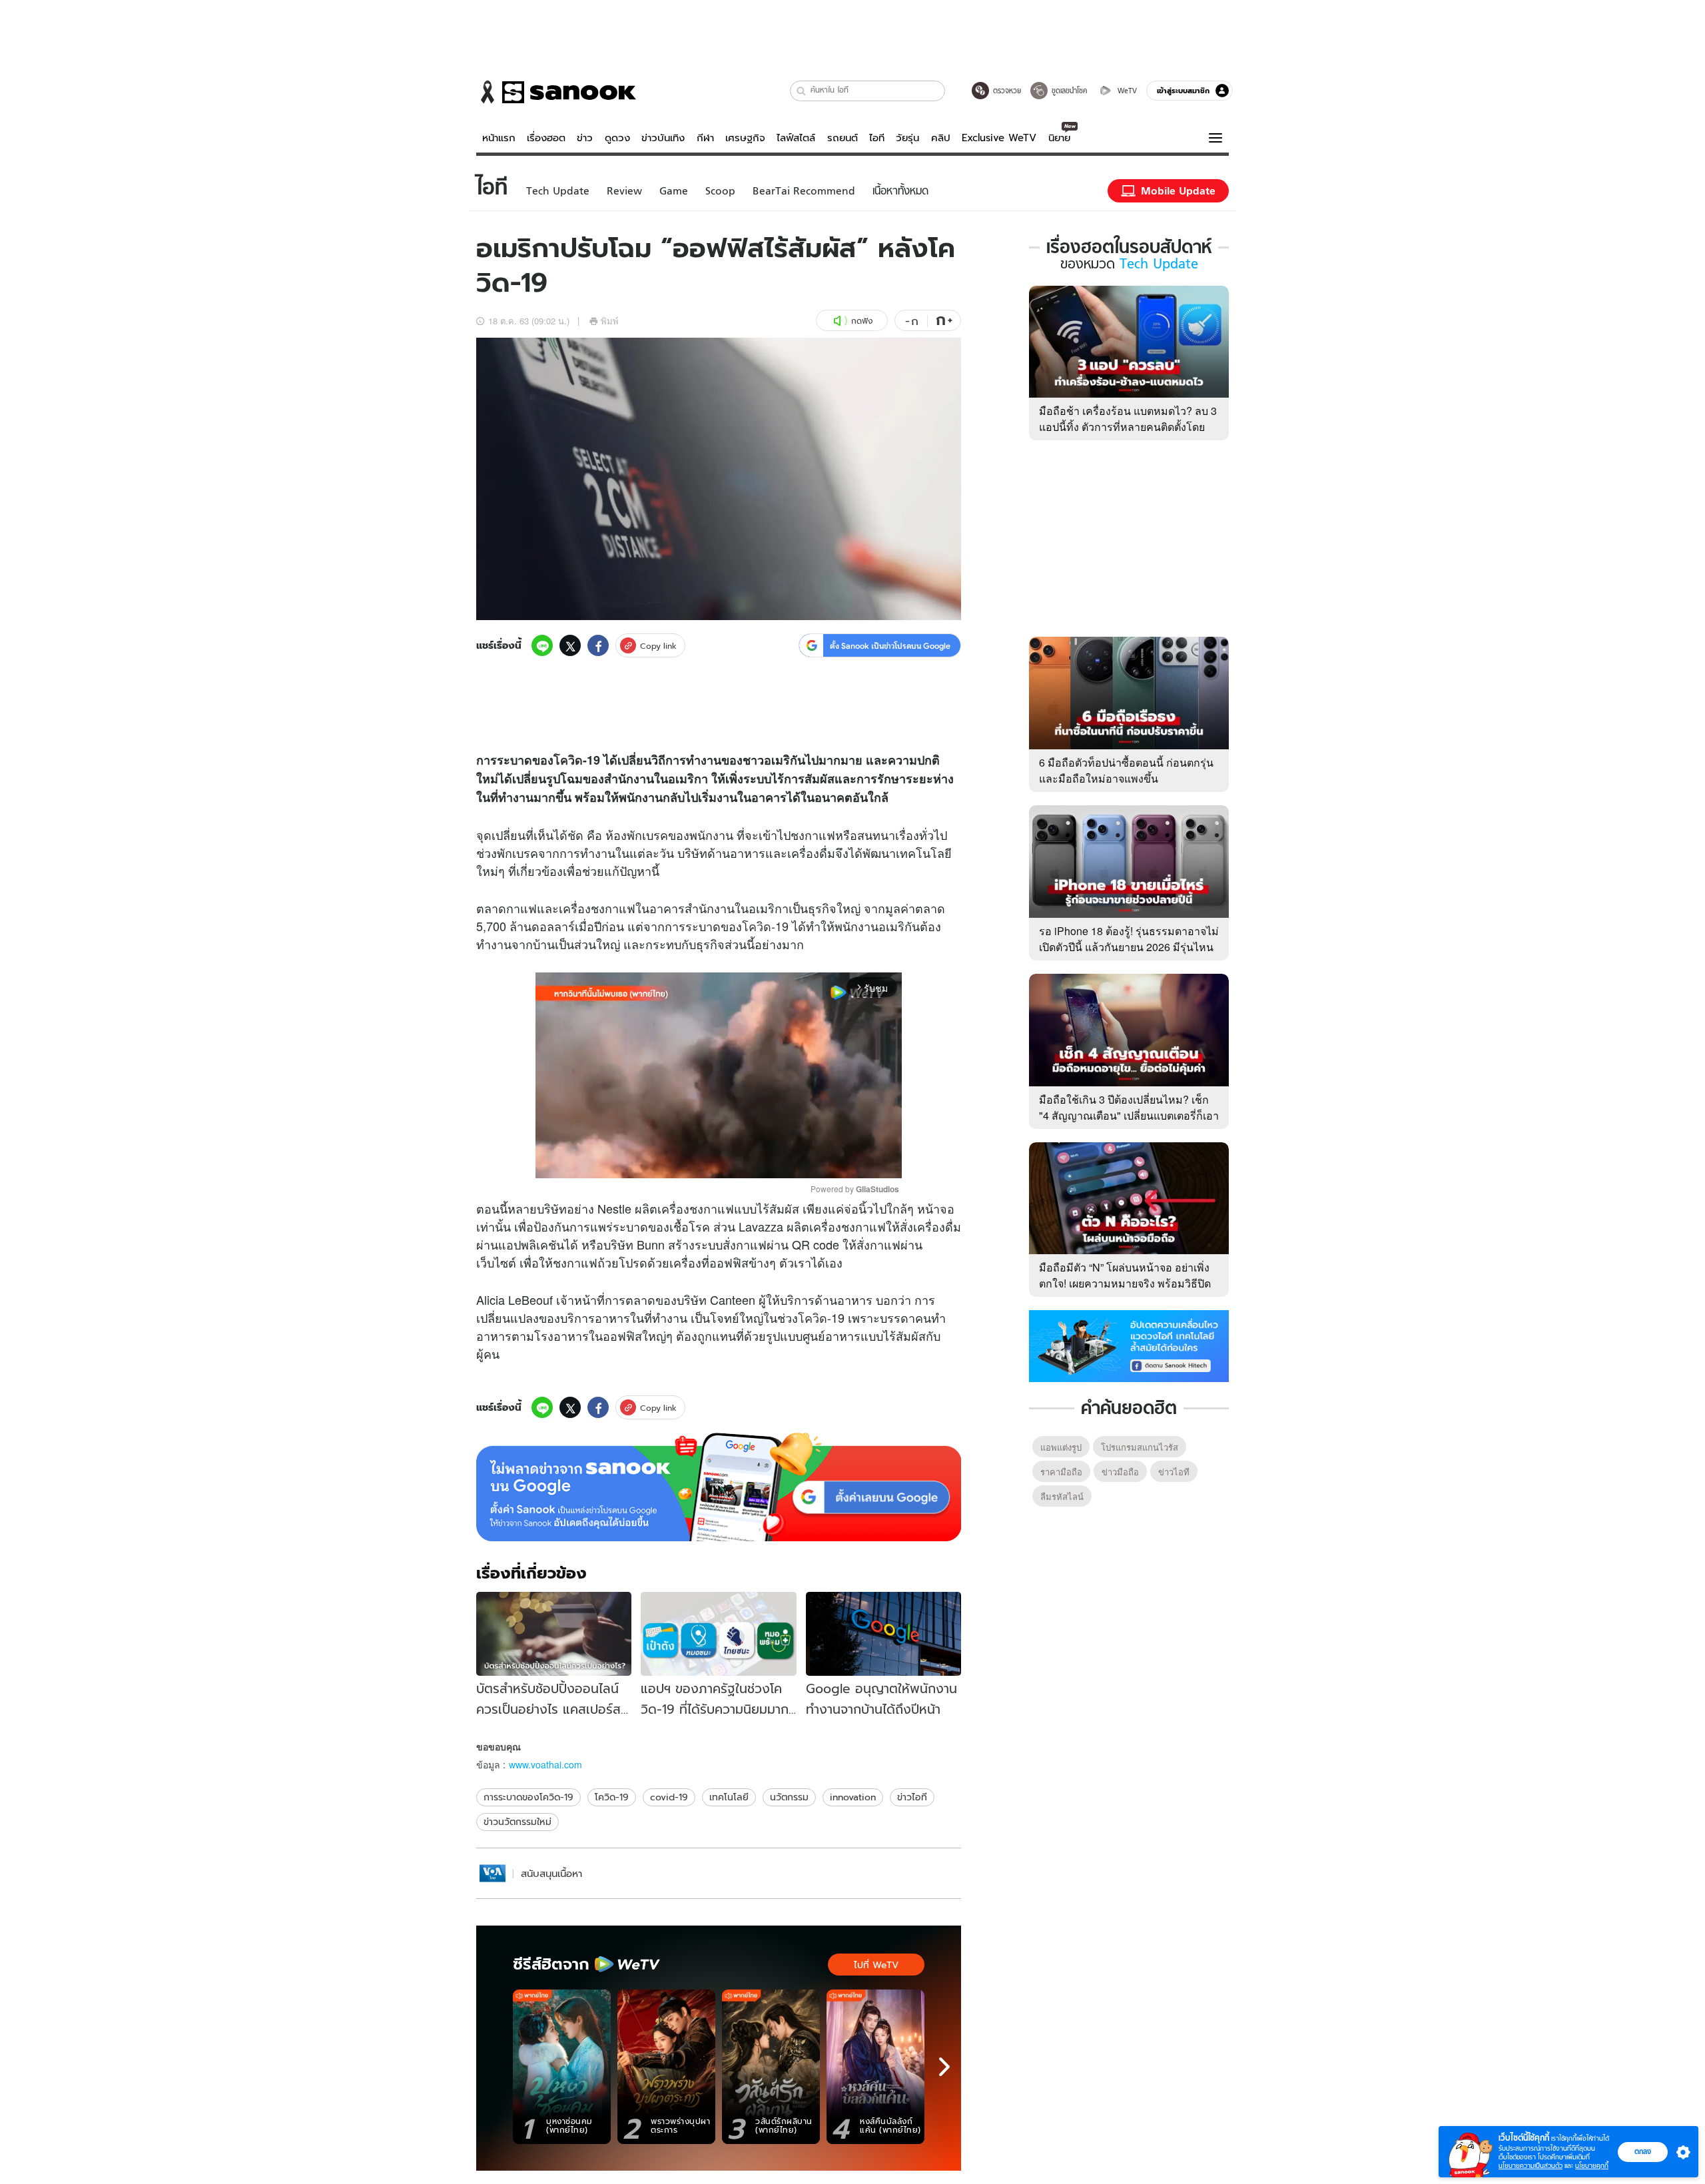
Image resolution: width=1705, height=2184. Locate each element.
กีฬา (705, 138)
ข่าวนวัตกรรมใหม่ (517, 1822)
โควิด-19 (765, 926)
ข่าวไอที (912, 1797)
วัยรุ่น (907, 138)
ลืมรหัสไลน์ (1062, 1496)
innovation (853, 1797)
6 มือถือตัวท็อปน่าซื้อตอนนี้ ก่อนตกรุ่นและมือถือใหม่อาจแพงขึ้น (1126, 770)
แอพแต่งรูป (1061, 1447)
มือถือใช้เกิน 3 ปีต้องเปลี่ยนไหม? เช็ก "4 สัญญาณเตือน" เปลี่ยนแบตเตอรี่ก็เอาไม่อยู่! (1129, 1115)
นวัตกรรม (789, 1797)
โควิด (568, 760)
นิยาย (1059, 138)
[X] (570, 645)
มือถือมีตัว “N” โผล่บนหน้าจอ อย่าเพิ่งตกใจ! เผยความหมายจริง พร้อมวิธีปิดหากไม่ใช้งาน (1125, 1283)
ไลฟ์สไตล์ (796, 138)
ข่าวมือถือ (1120, 1472)
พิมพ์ (610, 321)
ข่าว (585, 138)
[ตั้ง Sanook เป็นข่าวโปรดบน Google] (719, 1487)
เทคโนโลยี (729, 1797)
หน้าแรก (499, 138)
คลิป (941, 138)
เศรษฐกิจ (745, 138)
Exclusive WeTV (999, 138)
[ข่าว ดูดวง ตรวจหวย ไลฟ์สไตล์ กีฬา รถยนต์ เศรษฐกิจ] (556, 92)
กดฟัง (862, 321)
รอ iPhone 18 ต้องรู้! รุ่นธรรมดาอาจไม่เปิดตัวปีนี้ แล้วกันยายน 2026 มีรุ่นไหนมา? (1129, 947)
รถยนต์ (843, 138)
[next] (944, 2067)
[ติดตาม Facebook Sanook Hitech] (1129, 1345)
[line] (542, 645)
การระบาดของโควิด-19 (528, 1797)
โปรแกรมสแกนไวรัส (1140, 1447)
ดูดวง (617, 138)
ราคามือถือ (1061, 1472)
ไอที (877, 138)
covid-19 (669, 1797)
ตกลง (1643, 2151)
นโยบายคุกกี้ (1592, 2166)
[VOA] (493, 1873)
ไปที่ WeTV (876, 1965)
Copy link (658, 646)
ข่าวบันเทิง (663, 138)
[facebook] (598, 645)
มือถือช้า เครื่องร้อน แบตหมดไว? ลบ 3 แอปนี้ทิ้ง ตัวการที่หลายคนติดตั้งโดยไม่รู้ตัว (1128, 427)
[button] (802, 91)
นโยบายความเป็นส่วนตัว (1531, 2166)
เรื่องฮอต (546, 138)
